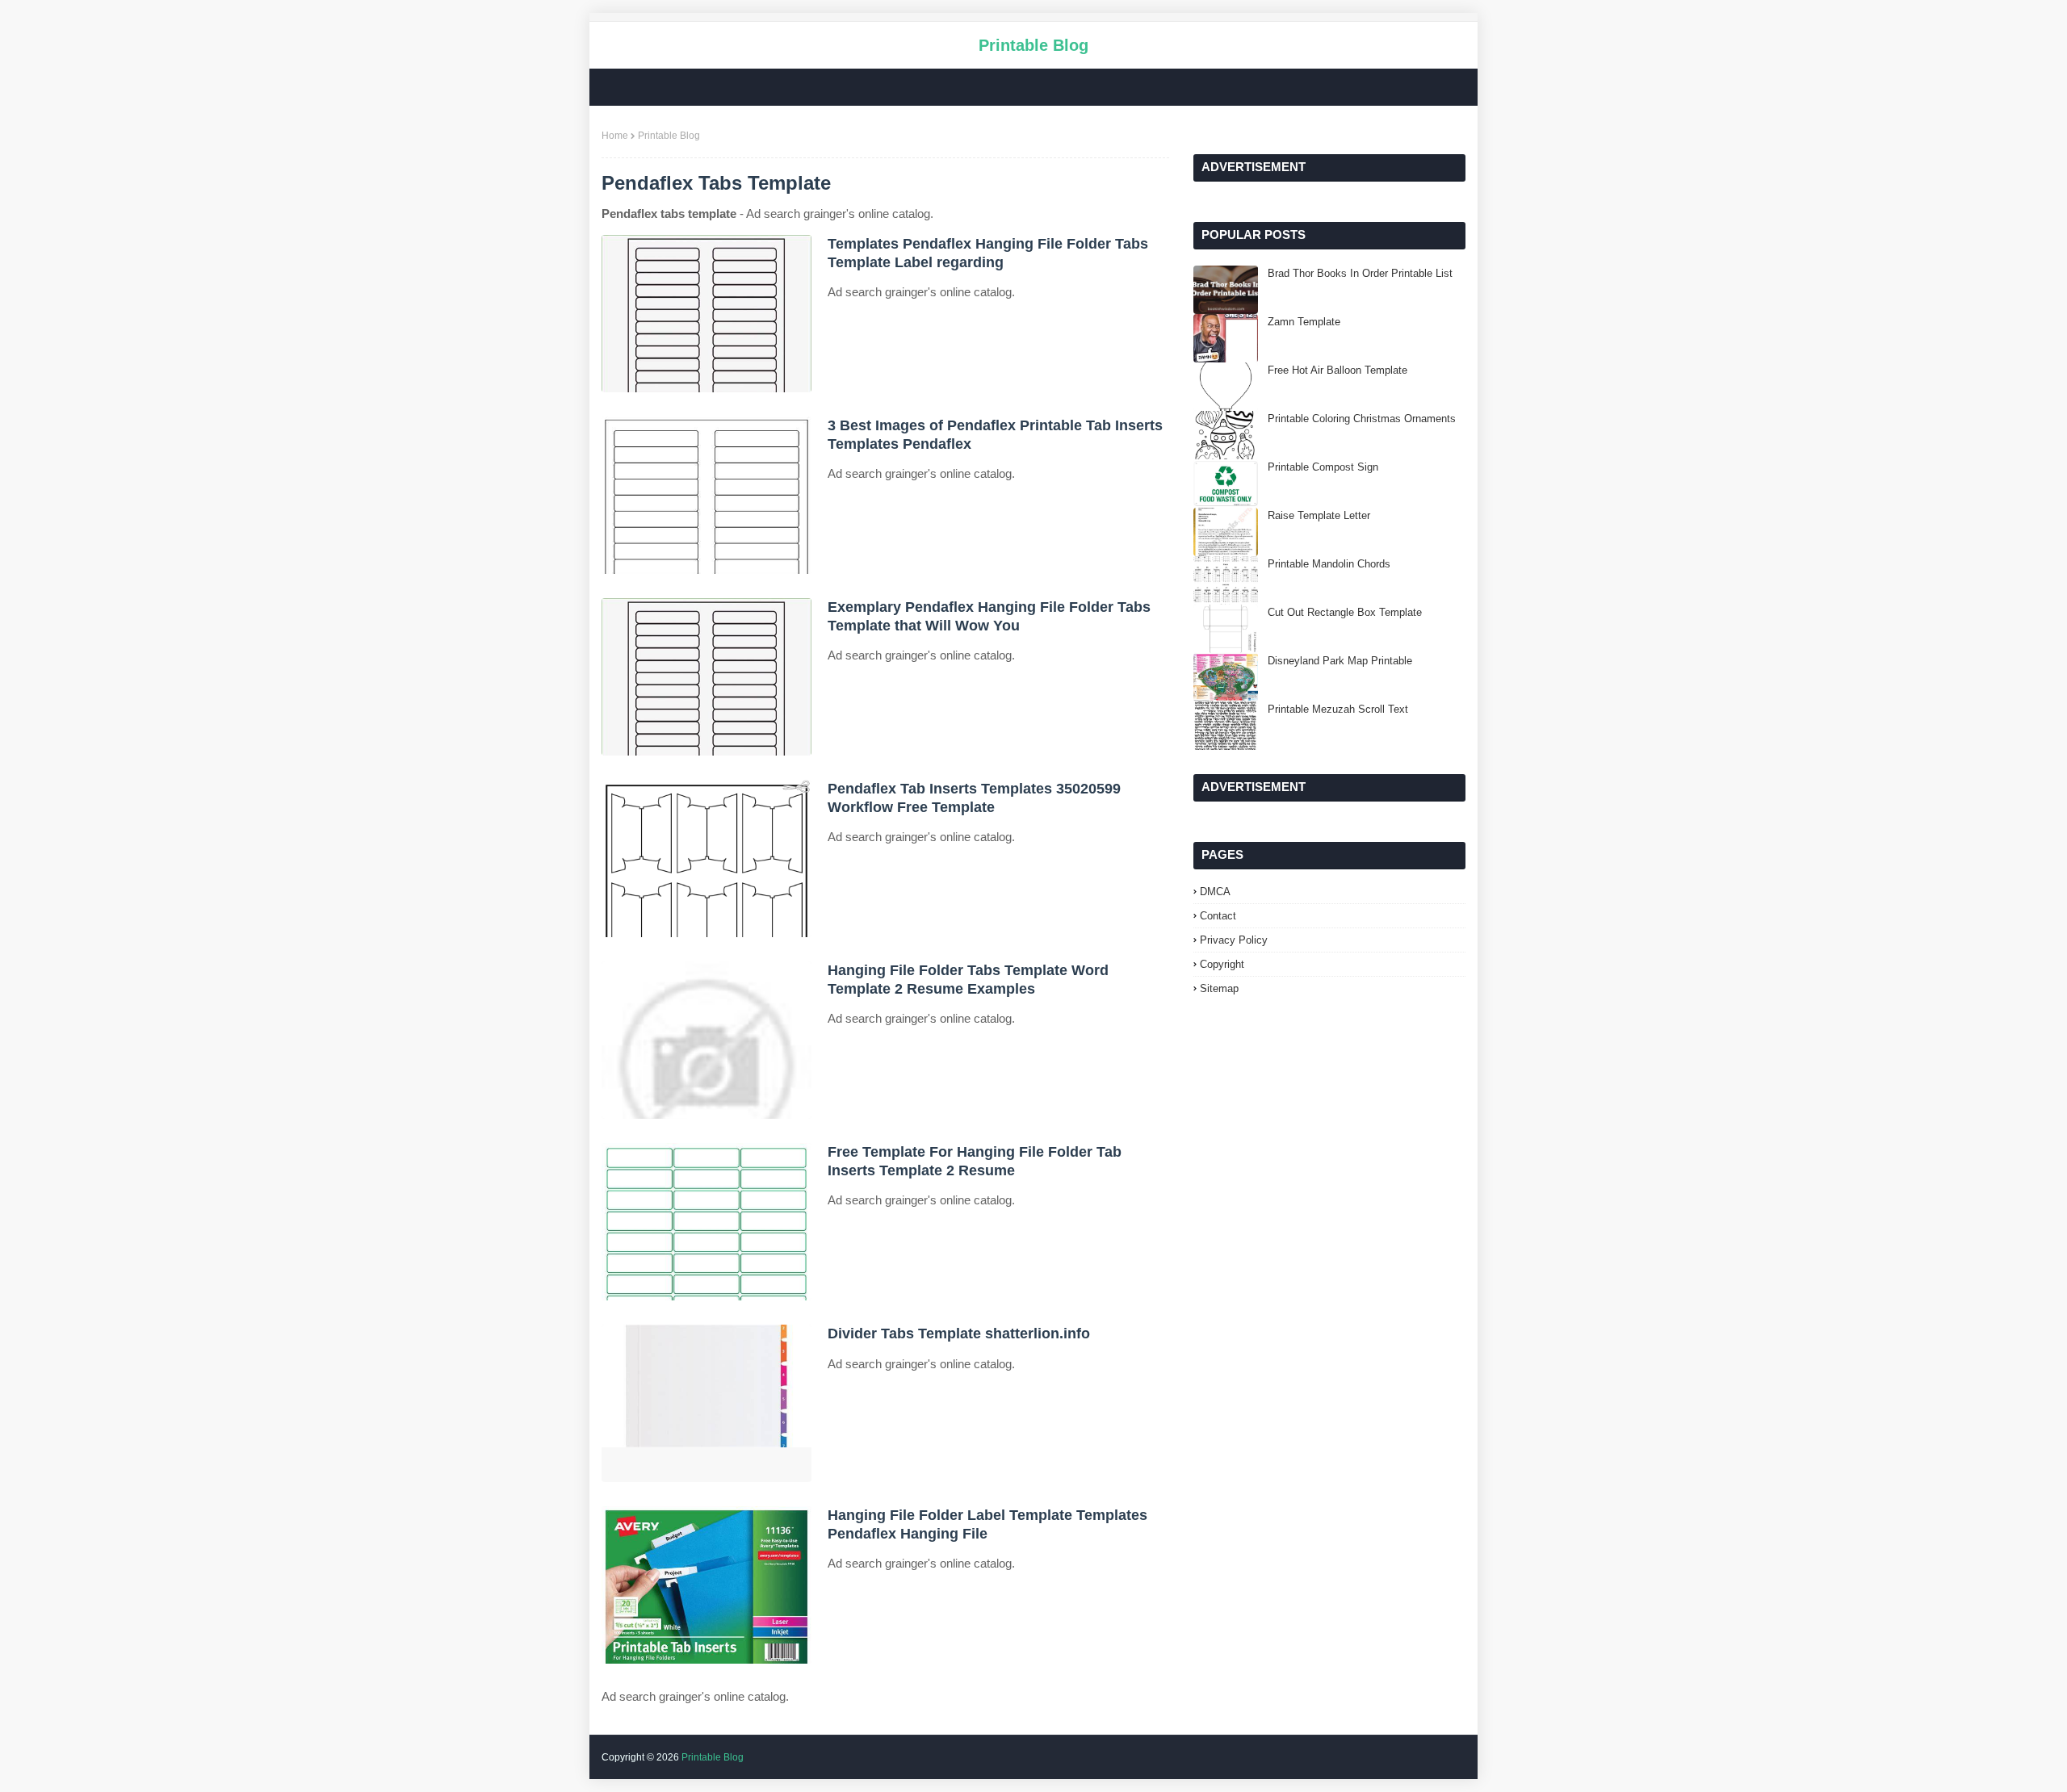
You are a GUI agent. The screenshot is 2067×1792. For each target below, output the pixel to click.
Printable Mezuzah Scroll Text (1338, 709)
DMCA (1215, 892)
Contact (1218, 916)
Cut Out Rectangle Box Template (1345, 612)
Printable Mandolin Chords (1329, 564)
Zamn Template (1304, 322)
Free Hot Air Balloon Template (1337, 370)
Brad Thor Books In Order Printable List (1360, 273)
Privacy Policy (1234, 940)
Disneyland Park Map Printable (1340, 661)
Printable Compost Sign (1323, 467)
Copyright (1222, 964)
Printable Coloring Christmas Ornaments (1362, 419)
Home (615, 136)
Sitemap (1219, 988)
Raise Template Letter (1319, 515)
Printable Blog (1033, 45)
